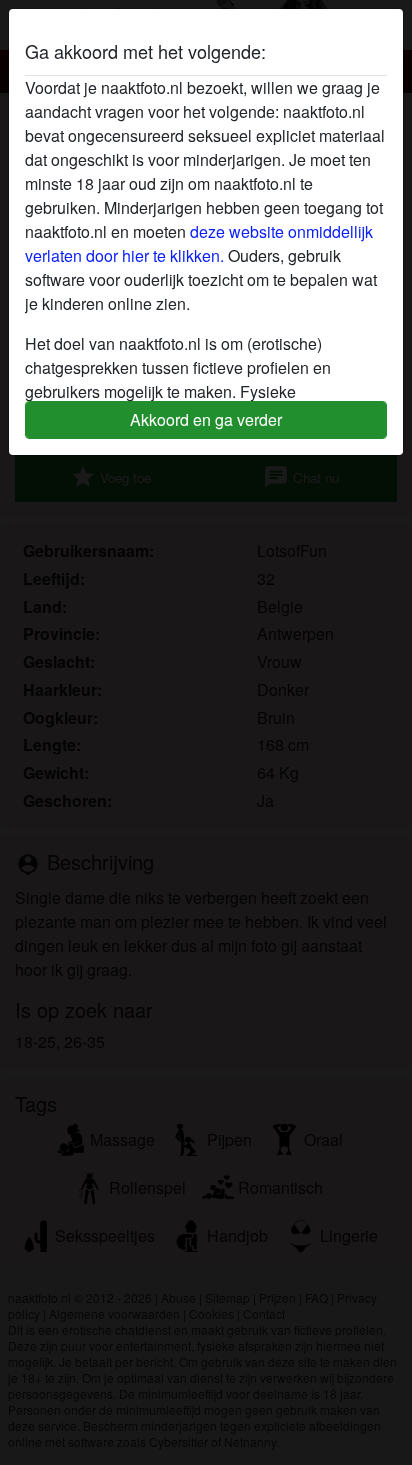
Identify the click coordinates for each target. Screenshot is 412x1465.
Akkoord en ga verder (206, 419)
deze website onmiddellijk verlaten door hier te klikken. (199, 243)
